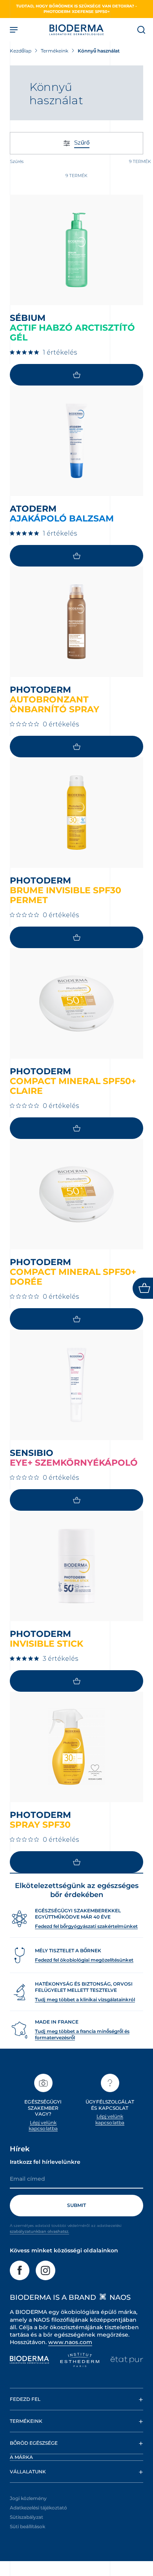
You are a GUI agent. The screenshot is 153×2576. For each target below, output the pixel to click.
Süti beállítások (27, 2526)
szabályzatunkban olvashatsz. (39, 2231)
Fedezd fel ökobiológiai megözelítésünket (84, 1960)
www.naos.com (70, 2342)
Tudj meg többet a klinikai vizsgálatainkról (85, 1999)
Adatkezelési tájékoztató (38, 2508)
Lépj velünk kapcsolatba (43, 2126)
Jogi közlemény (28, 2498)
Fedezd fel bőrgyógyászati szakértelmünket (86, 1926)
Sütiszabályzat (26, 2517)
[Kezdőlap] (76, 30)
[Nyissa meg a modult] (143, 1288)
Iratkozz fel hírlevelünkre (45, 2162)
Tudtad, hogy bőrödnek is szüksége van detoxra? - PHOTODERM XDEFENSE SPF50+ (76, 9)
